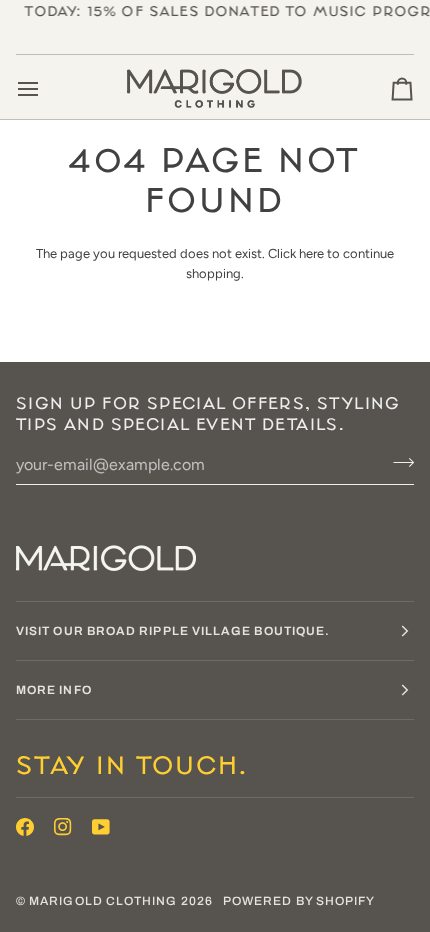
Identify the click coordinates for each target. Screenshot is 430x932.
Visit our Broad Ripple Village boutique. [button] (173, 631)
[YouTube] (101, 827)
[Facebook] (25, 827)
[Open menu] (46, 89)
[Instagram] (63, 827)
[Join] (397, 462)
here (311, 253)
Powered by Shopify (299, 901)
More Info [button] (54, 690)
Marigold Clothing (103, 901)
